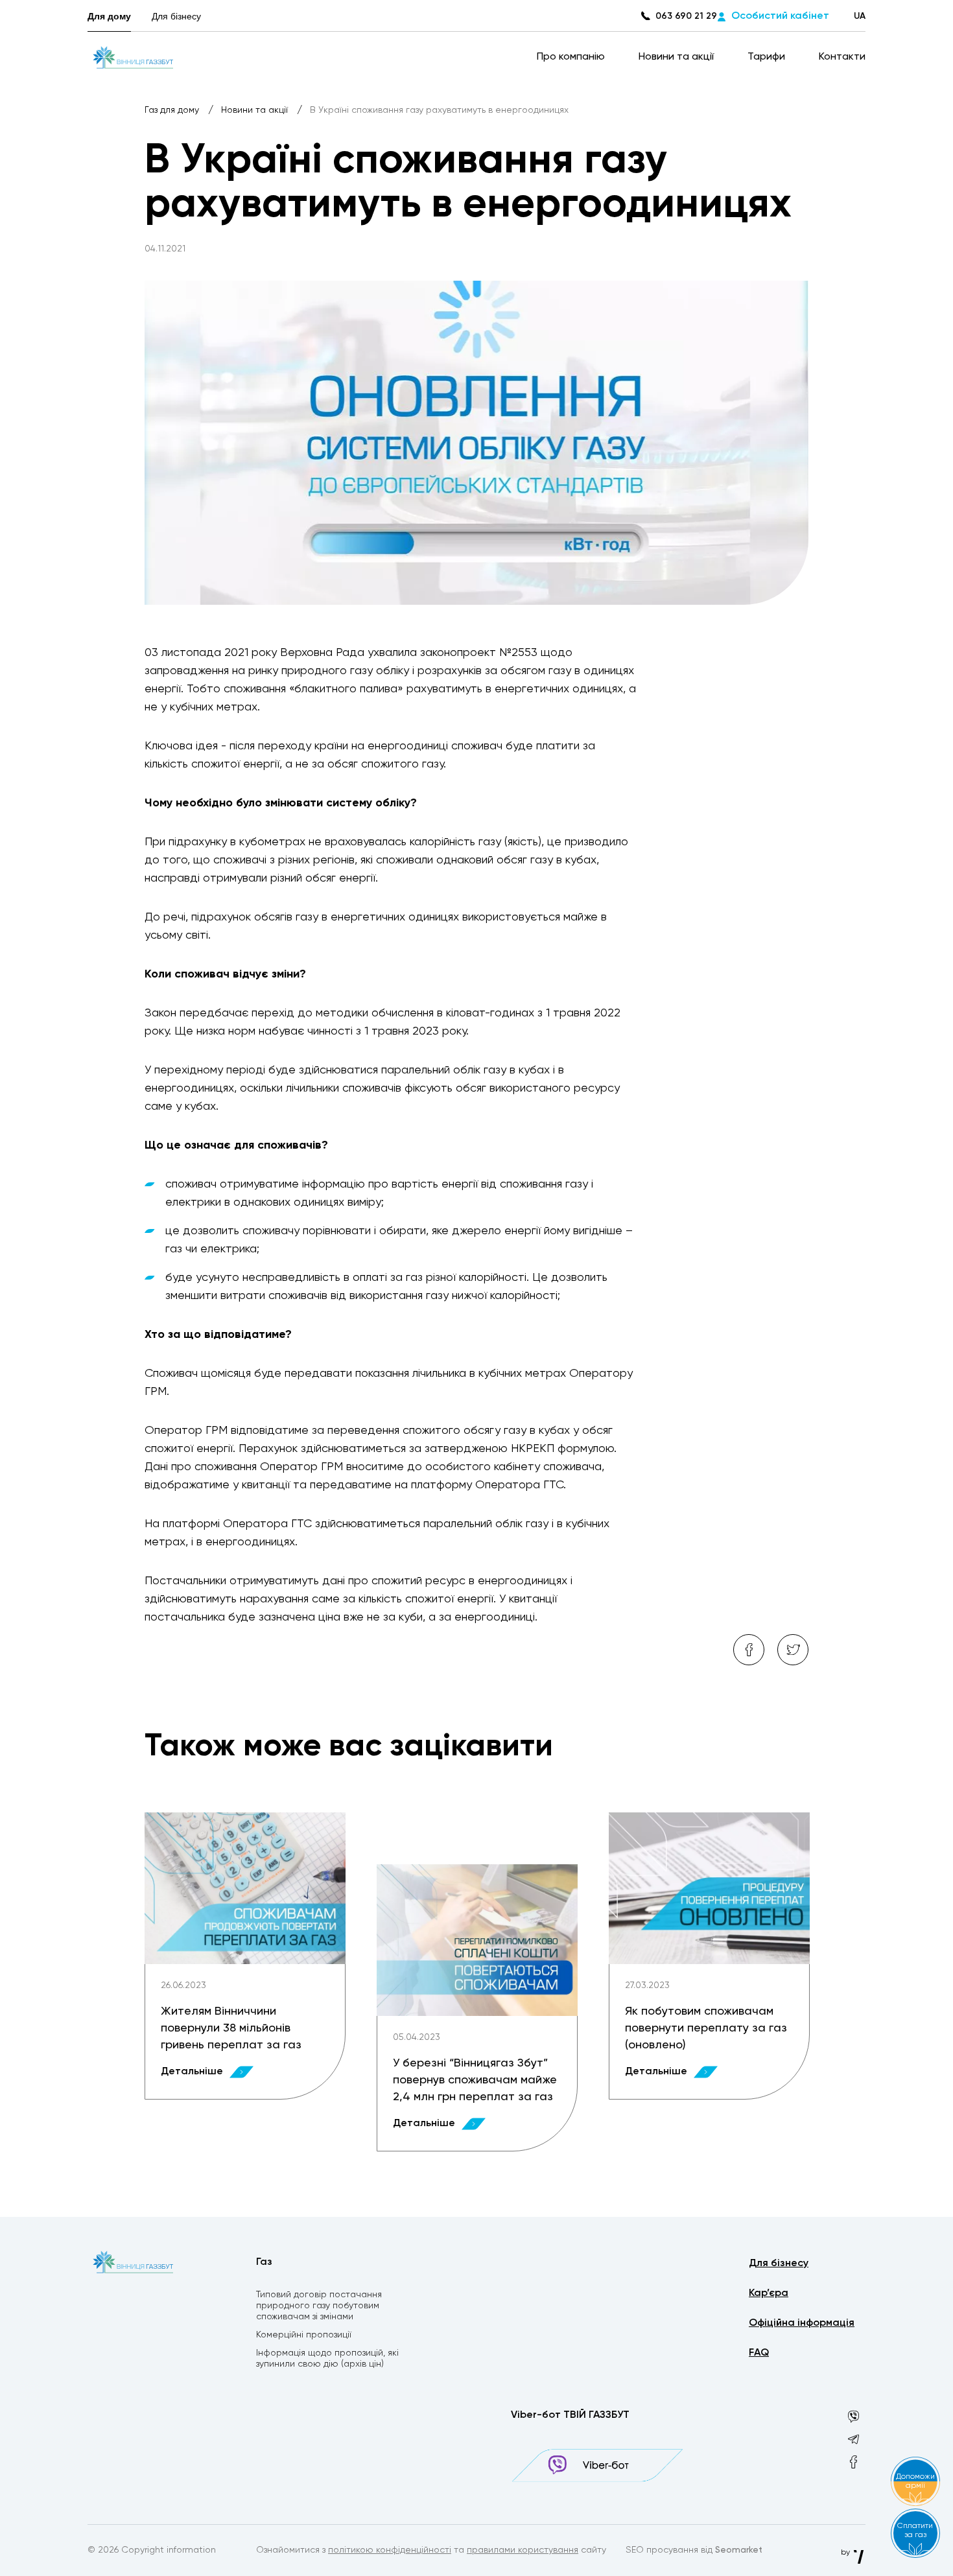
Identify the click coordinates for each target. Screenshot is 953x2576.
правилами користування (523, 2550)
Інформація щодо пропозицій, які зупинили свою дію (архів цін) (327, 2359)
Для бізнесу (176, 16)
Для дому (109, 16)
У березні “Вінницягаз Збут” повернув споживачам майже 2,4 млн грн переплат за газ (475, 2080)
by (846, 2553)
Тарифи (768, 57)
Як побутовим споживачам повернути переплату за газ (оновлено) (706, 2028)
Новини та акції (677, 57)
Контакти (842, 57)
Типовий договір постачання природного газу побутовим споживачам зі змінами (319, 2306)
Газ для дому (173, 110)
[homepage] (133, 57)
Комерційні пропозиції (304, 2335)
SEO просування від (694, 2550)
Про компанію (572, 57)
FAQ (759, 2353)
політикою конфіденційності (390, 2550)
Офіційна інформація (802, 2323)
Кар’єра (769, 2293)
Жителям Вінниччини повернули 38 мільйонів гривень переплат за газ (231, 2028)
